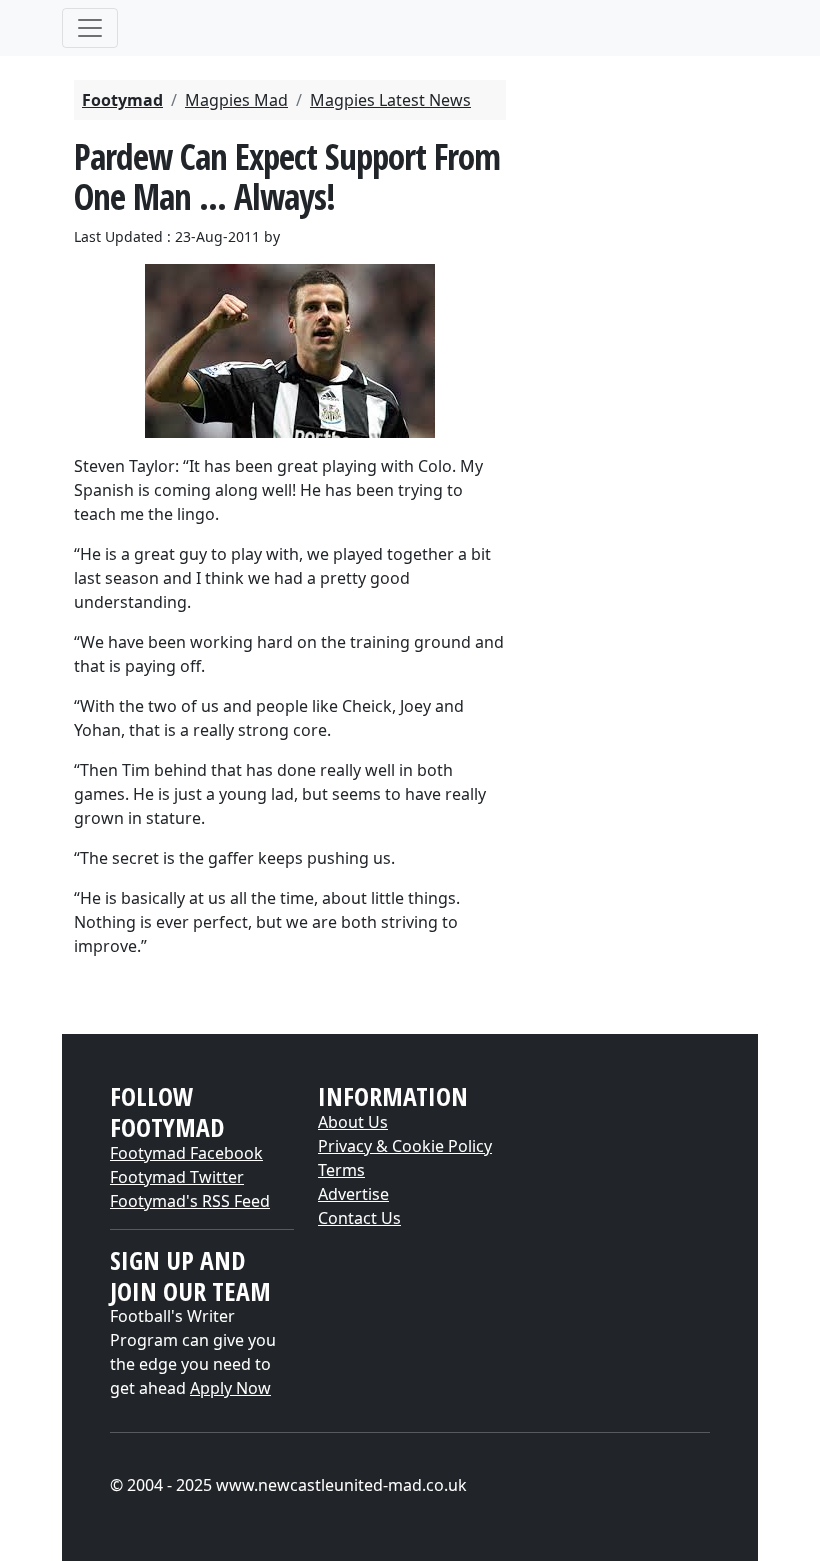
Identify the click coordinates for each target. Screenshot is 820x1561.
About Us (353, 1122)
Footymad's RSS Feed (190, 1201)
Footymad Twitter (177, 1177)
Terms (341, 1170)
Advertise (353, 1194)
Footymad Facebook (186, 1153)
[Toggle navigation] (90, 28)
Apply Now (230, 1388)
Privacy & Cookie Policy (405, 1146)
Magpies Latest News (390, 100)
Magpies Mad (236, 100)
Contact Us (359, 1218)
